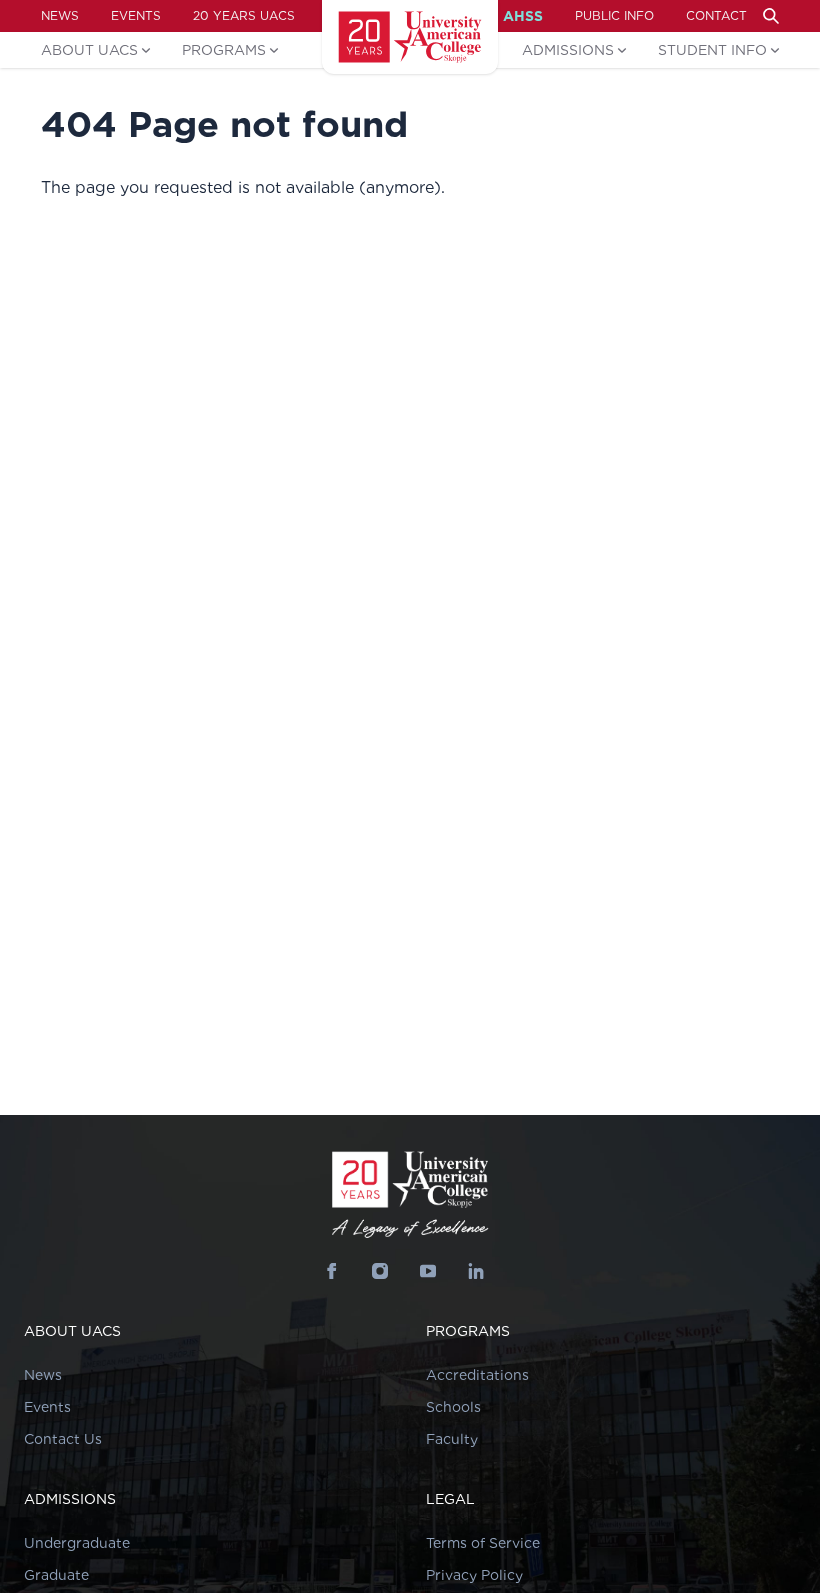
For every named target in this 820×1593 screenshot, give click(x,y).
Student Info (712, 50)
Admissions (568, 50)
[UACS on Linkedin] (476, 1271)
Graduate (56, 1575)
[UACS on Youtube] (428, 1271)
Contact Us (63, 1439)
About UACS (89, 50)
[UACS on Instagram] (380, 1271)
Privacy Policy (474, 1575)
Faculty (452, 1439)
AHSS (523, 16)
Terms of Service (483, 1543)
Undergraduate (77, 1543)
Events (136, 15)
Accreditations (477, 1375)
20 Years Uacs (244, 15)
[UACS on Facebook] (332, 1271)
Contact (716, 15)
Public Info (614, 15)
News (60, 15)
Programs (224, 50)
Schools (453, 1407)
